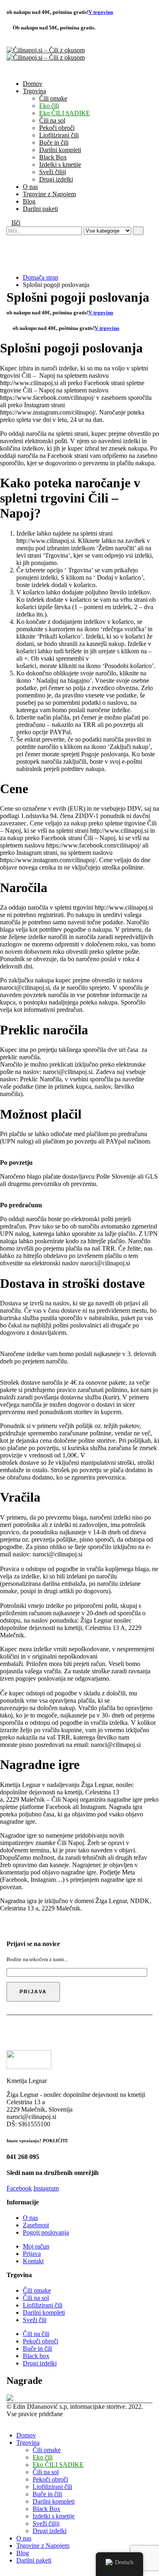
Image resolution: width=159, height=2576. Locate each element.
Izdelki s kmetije (60, 165)
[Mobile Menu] (9, 257)
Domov (33, 84)
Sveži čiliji (53, 172)
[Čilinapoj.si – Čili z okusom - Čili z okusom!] (46, 54)
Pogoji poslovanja (46, 2232)
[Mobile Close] (2, 2421)
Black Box (53, 157)
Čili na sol (52, 120)
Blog (29, 201)
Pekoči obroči (57, 128)
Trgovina (34, 91)
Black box (36, 2356)
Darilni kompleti (60, 150)
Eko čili (49, 106)
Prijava (32, 2254)
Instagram (46, 2188)
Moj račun (36, 2246)
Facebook (19, 2188)
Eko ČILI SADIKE (65, 113)
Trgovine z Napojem (49, 194)
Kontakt (33, 2261)
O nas (30, 187)
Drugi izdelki (56, 179)
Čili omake (53, 98)
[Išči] (138, 231)
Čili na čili (36, 2334)
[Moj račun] (10, 239)
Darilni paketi (40, 209)
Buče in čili (54, 142)
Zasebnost (36, 2225)
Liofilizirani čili (59, 135)
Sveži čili (35, 2320)
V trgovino (101, 12)
